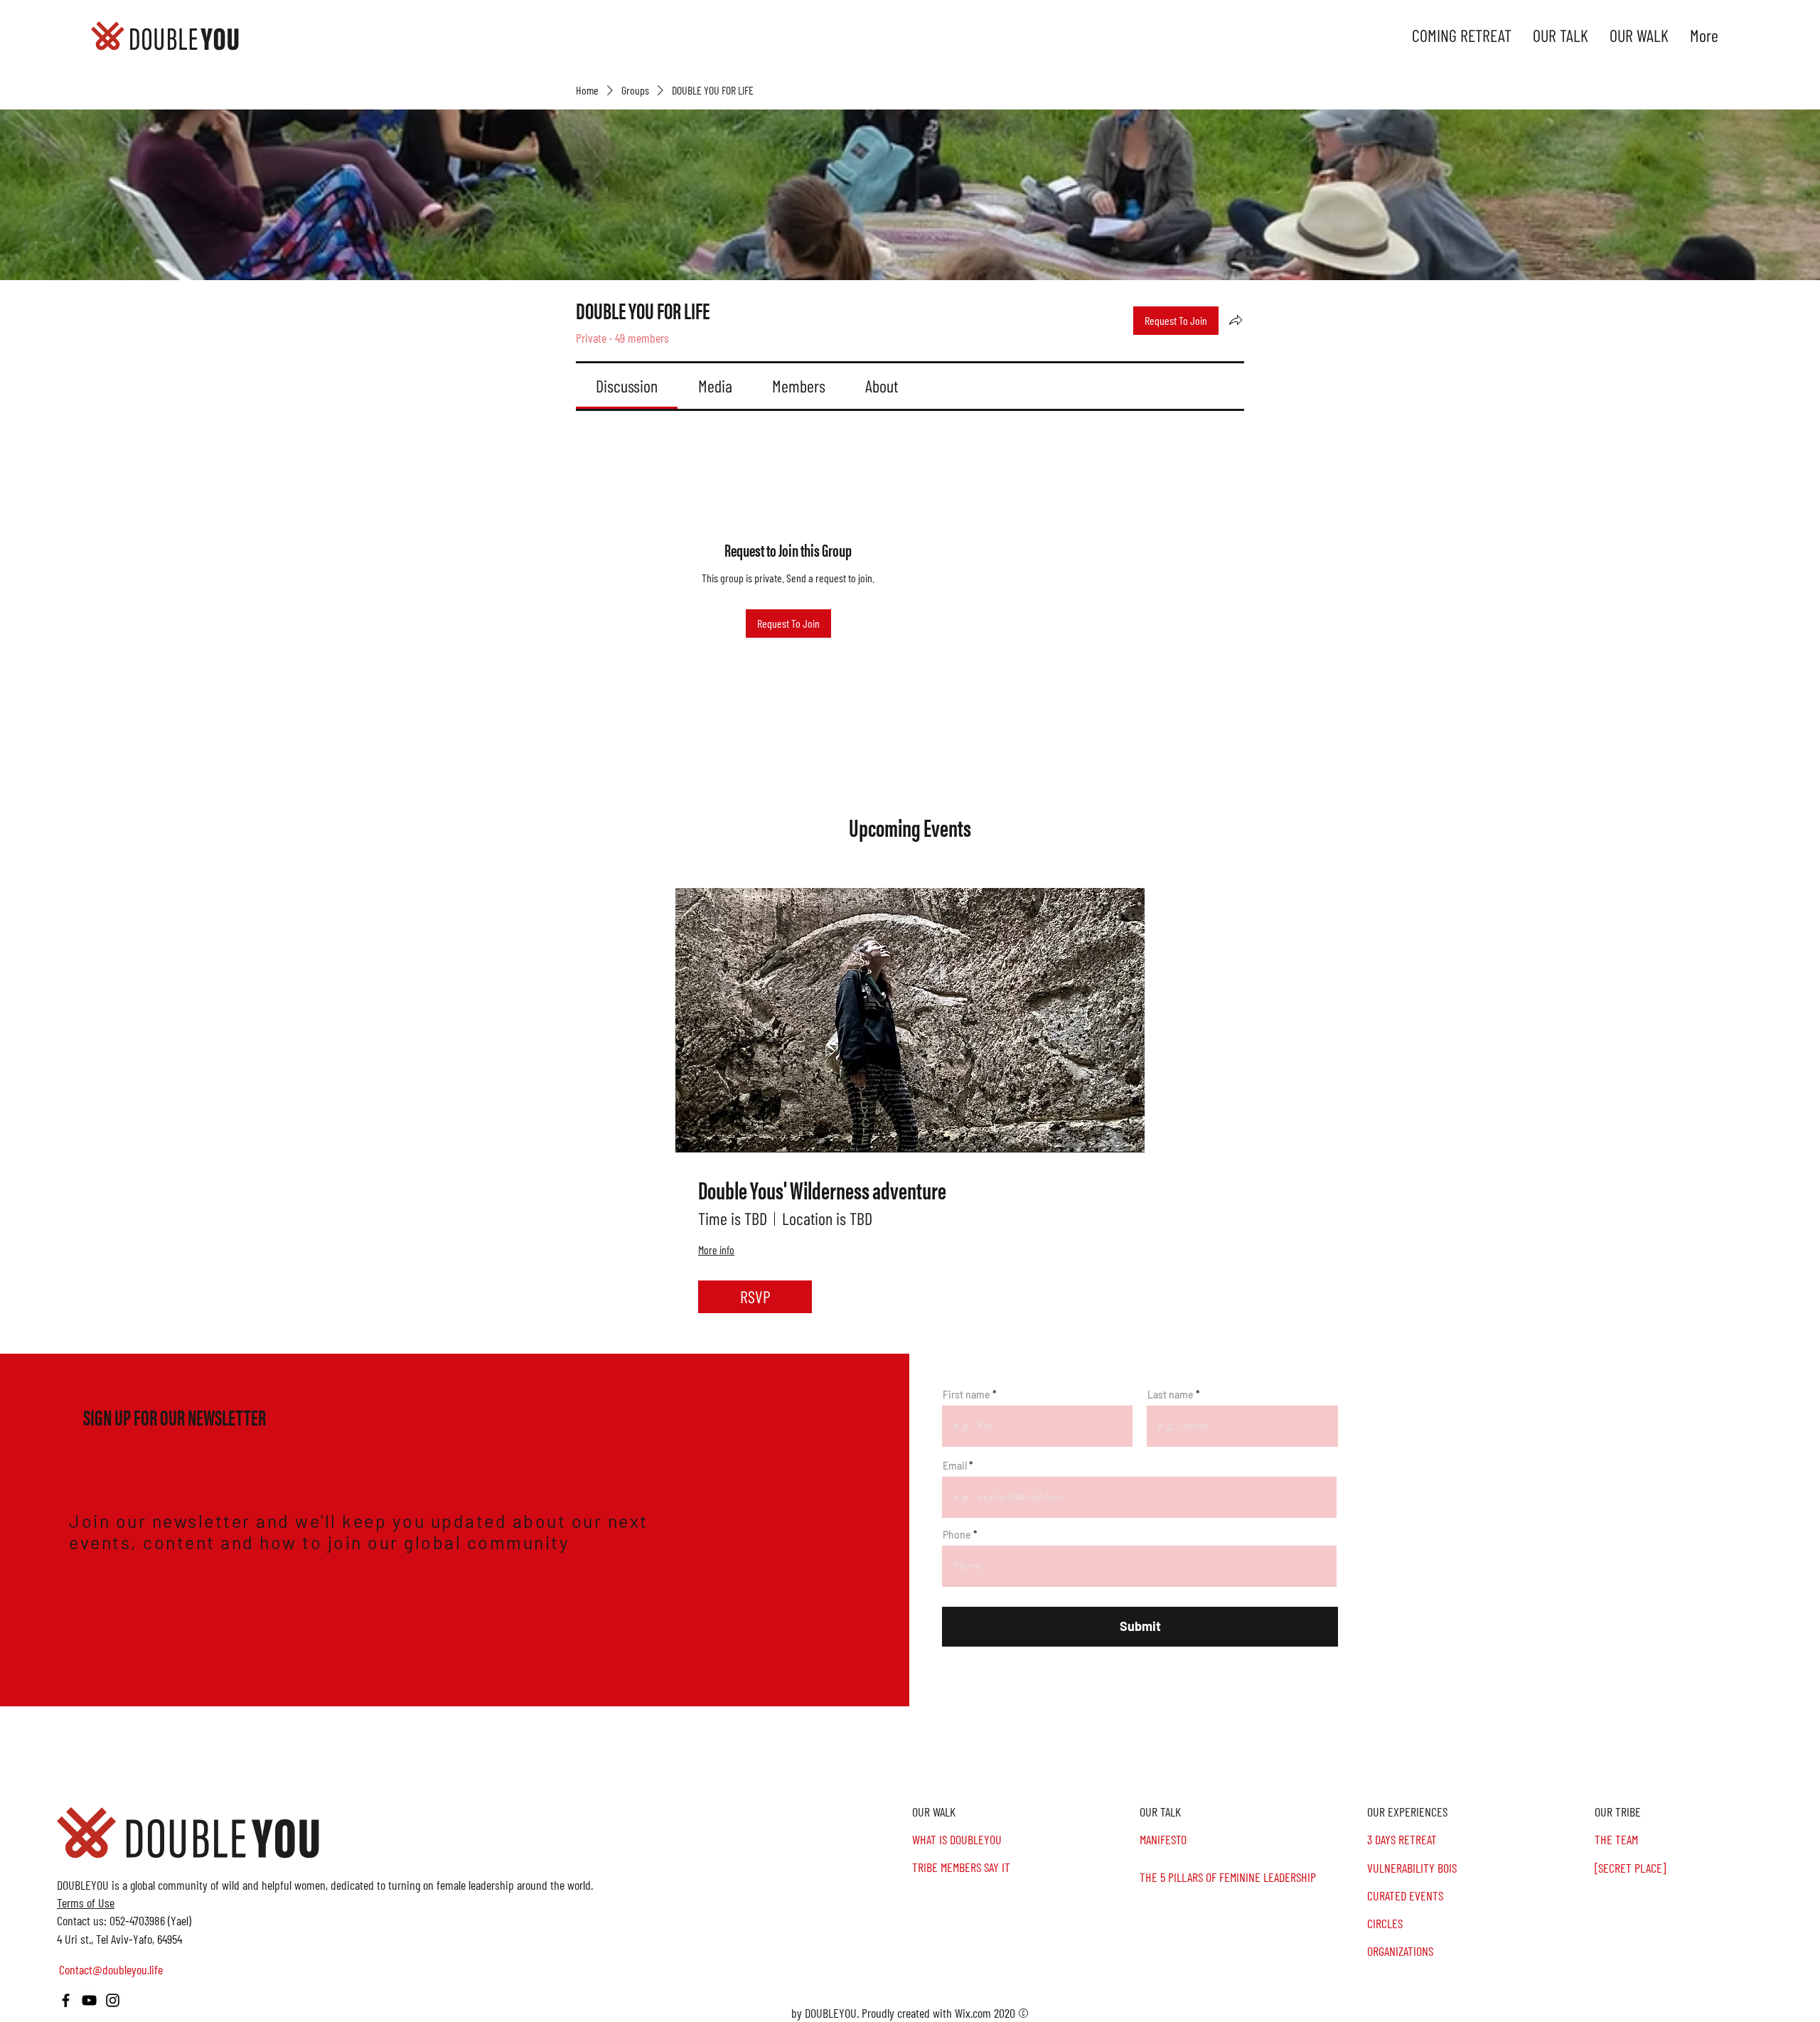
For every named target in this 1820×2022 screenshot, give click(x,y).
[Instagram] (113, 2000)
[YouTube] (89, 2000)
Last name (1171, 1395)
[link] (627, 386)
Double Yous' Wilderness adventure (822, 1190)
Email (955, 1466)
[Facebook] (66, 2000)
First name (967, 1395)
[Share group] (1236, 320)
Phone (957, 1535)
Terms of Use (86, 1903)
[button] (1706, 1812)
